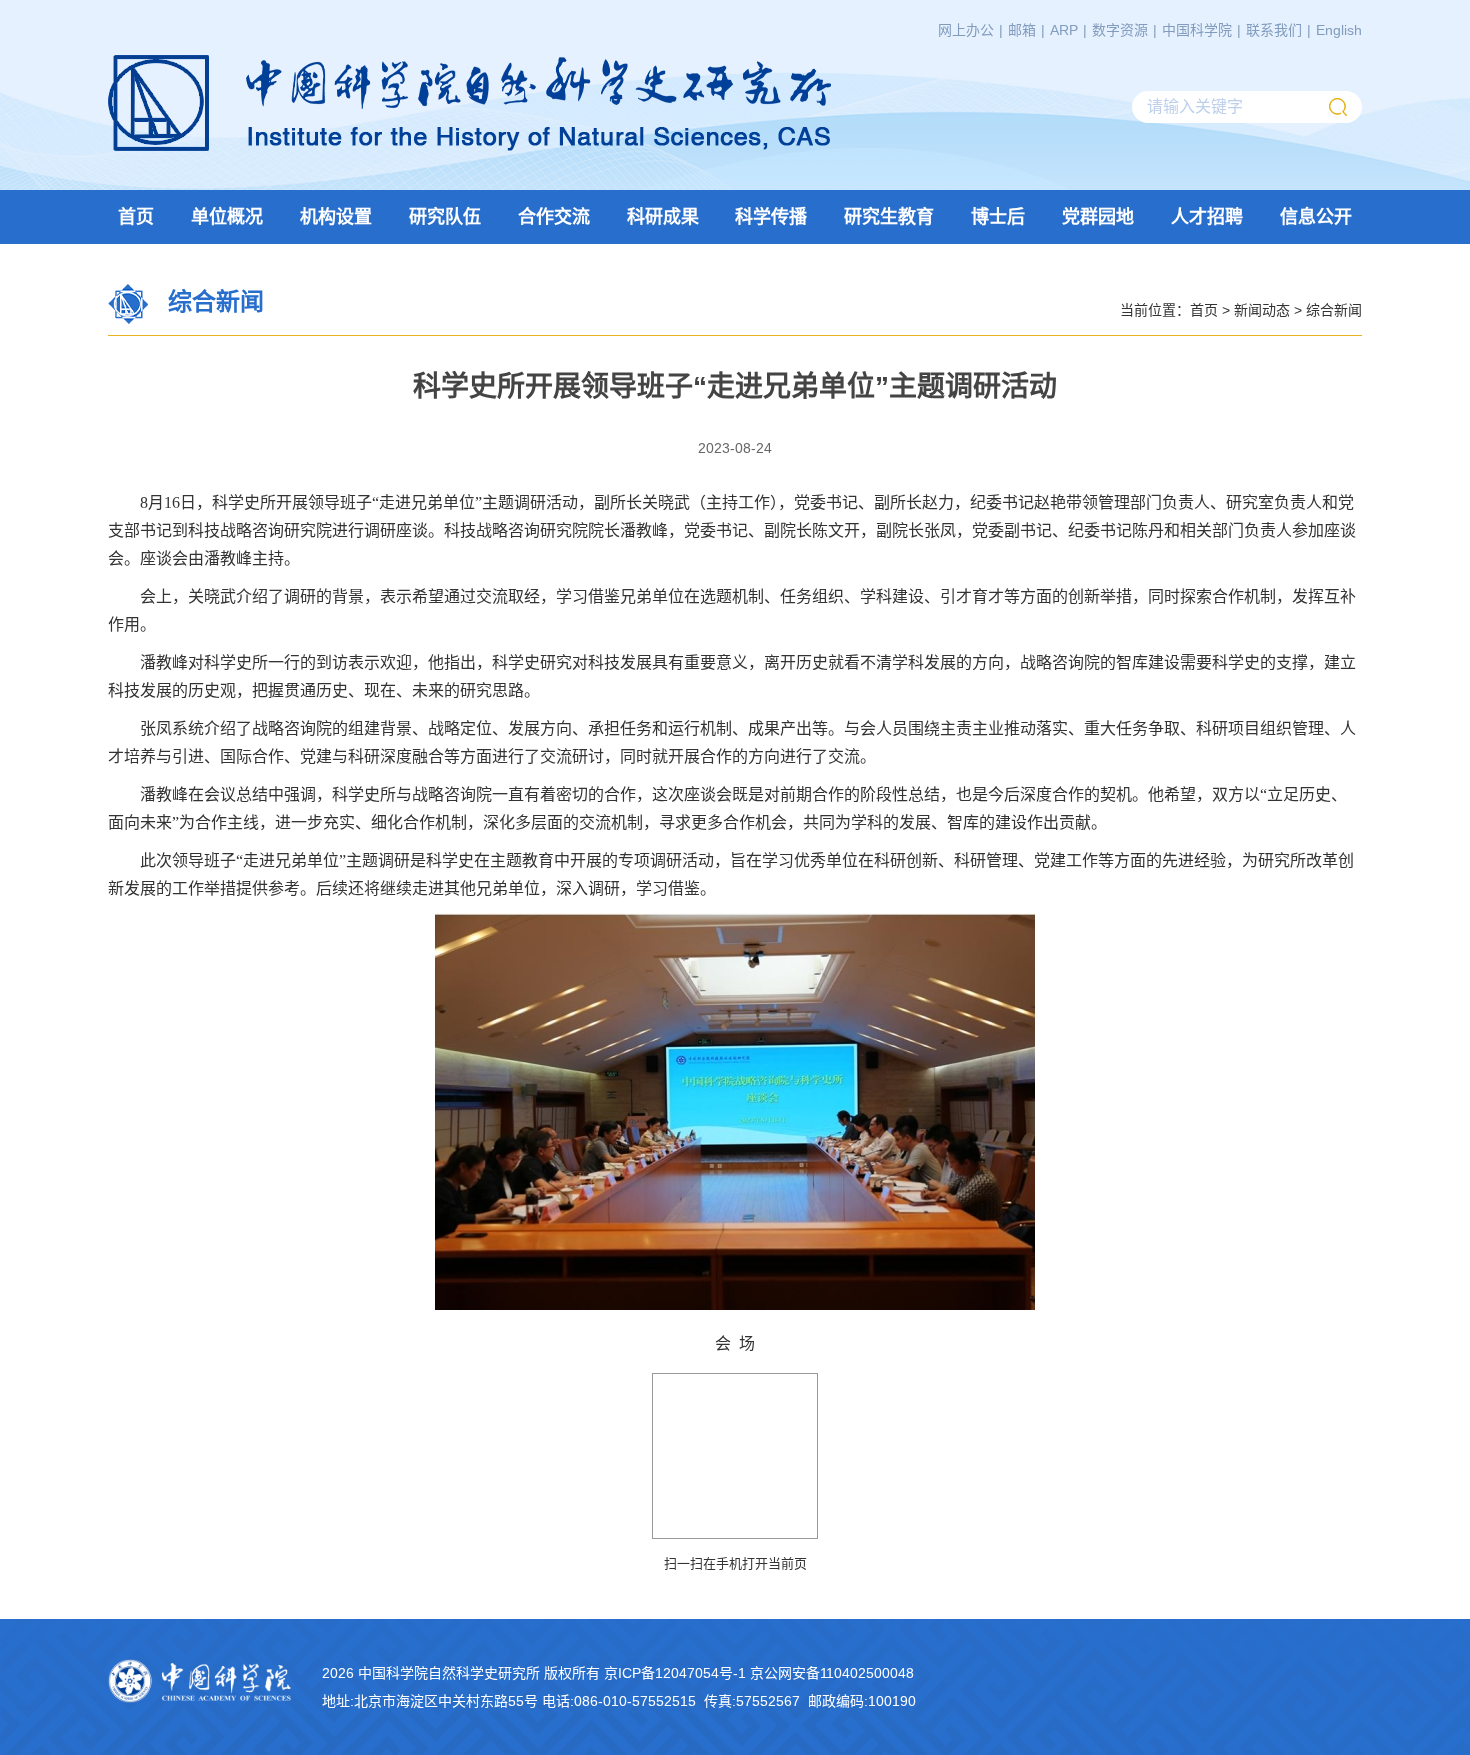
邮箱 (1022, 30)
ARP (1064, 30)
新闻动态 (1262, 309)
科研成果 (663, 217)
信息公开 (1316, 217)
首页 (136, 217)
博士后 (998, 217)
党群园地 (1098, 217)
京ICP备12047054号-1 (675, 1673)
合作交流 (554, 217)
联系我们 (1274, 30)
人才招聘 (1207, 217)
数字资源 (1120, 30)
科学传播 (771, 217)
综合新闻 (1334, 309)
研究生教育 (889, 217)
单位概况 (227, 217)
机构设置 (336, 217)
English (1339, 30)
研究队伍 (445, 217)
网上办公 (966, 30)
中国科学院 (1197, 30)
